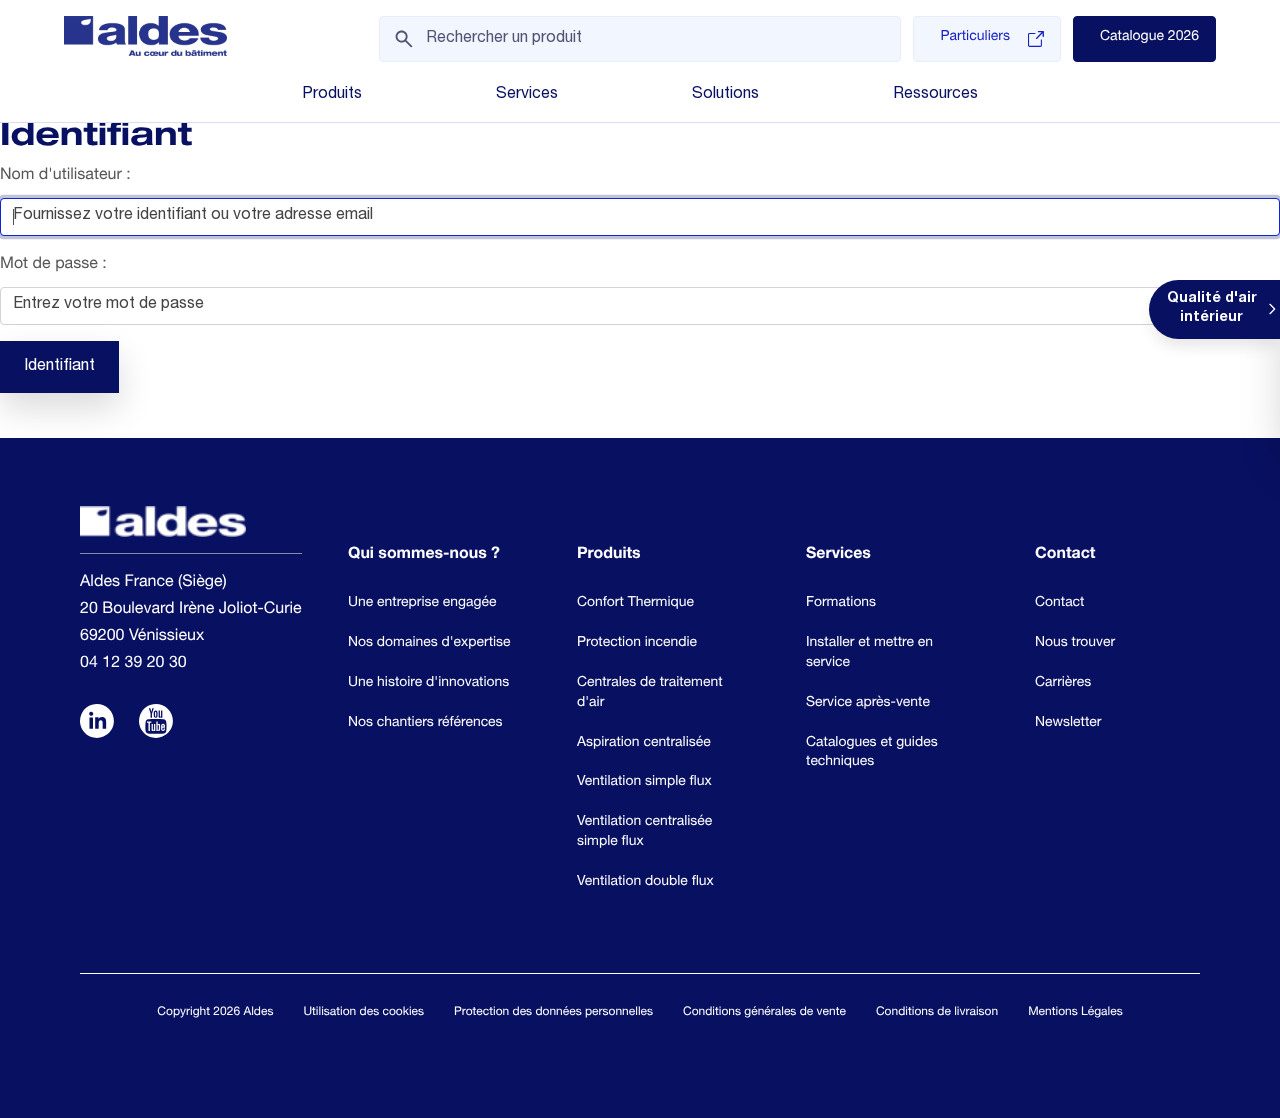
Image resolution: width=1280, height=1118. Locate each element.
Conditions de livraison (937, 1013)
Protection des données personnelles (553, 1013)
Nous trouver (1075, 643)
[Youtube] (156, 723)
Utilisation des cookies (363, 1013)
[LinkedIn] (97, 723)
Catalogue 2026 (1149, 38)
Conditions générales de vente (764, 1013)
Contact (1059, 603)
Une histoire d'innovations (428, 683)
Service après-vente (868, 703)
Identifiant (59, 367)
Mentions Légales (1075, 1013)
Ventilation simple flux (644, 782)
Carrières (1063, 683)
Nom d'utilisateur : (65, 176)
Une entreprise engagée (422, 603)
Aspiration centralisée (644, 743)
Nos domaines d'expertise (429, 643)
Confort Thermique (635, 603)
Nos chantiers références (425, 723)
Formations (841, 603)
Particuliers (974, 38)
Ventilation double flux (645, 882)
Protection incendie (637, 643)
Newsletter (1068, 723)
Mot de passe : (53, 265)
